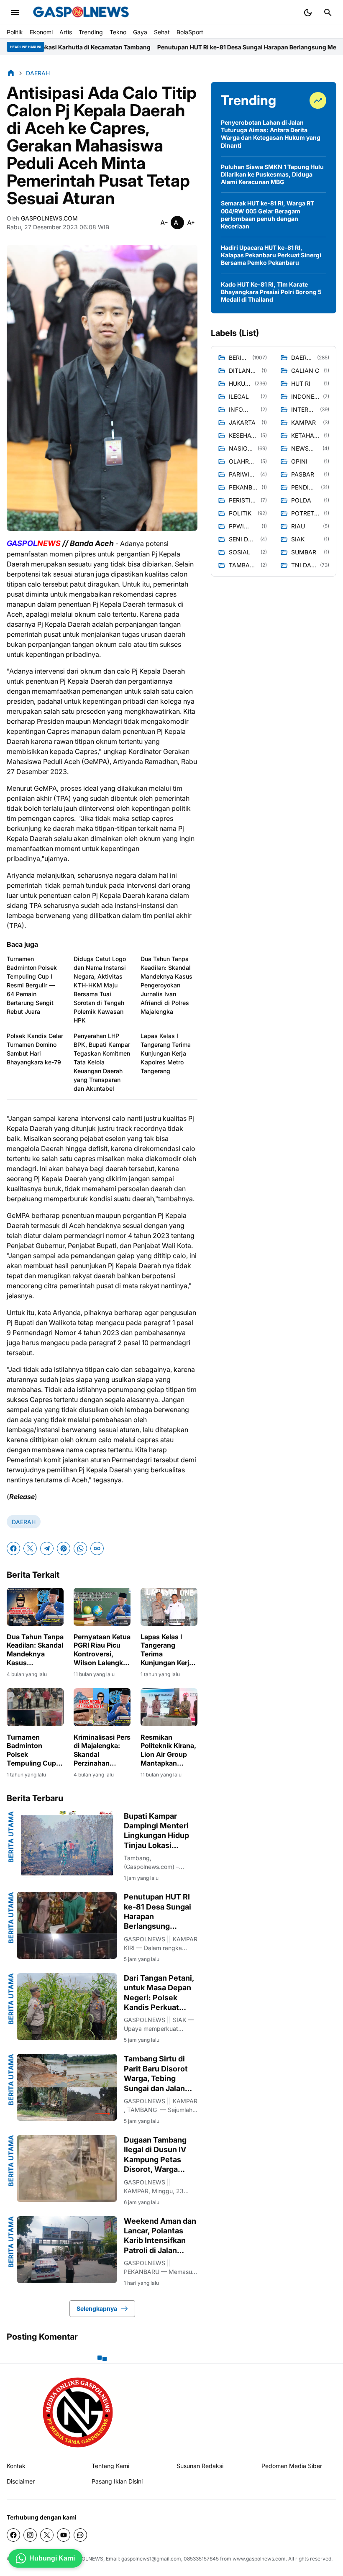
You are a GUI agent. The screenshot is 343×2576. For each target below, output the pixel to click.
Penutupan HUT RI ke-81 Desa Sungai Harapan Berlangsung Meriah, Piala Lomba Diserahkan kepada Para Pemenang (160, 1912)
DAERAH (24, 1522)
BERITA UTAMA (11, 1837)
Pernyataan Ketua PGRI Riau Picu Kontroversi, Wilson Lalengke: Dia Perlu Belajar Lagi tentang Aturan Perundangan (102, 1650)
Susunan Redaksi (200, 2466)
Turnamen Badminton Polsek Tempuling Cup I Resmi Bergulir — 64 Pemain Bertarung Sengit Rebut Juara (32, 985)
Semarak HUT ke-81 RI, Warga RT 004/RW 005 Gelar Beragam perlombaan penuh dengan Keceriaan (267, 215)
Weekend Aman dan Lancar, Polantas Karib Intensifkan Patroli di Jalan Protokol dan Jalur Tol (160, 2236)
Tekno (118, 32)
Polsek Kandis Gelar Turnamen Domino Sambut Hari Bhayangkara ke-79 (35, 1049)
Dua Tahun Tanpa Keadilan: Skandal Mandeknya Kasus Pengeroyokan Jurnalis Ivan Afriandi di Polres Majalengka (166, 985)
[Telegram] (47, 1548)
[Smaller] (164, 223)
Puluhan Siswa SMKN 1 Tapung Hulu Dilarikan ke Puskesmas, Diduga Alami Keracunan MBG (272, 174)
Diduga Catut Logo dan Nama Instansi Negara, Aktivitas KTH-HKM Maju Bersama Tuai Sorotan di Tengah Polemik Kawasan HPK (100, 989)
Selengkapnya (97, 2308)
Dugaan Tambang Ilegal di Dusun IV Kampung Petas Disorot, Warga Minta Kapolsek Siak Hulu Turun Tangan (161, 2155)
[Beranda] (11, 73)
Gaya (140, 32)
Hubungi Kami (52, 2558)
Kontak (16, 2466)
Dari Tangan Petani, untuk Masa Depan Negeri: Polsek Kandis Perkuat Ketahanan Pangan (159, 1993)
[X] (30, 1548)
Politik (15, 32)
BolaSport (190, 32)
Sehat (162, 32)
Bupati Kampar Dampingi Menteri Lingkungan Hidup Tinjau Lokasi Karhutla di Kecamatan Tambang (156, 1831)
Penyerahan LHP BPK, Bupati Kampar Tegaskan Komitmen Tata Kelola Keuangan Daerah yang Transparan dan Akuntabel (102, 1062)
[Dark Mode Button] (308, 13)
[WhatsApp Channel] (80, 2535)
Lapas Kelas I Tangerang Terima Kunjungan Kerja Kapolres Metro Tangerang (166, 1053)
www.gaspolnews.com (259, 2559)
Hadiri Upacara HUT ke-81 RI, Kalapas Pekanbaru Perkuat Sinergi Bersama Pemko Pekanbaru (271, 255)
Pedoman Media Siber (292, 2466)
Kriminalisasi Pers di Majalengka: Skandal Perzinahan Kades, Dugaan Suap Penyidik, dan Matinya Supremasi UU (102, 1750)
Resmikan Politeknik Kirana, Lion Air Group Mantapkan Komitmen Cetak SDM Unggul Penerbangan (168, 1750)
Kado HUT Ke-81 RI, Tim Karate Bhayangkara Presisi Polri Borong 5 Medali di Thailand (271, 292)
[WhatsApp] (80, 1548)
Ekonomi (41, 32)
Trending (91, 32)
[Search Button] (328, 13)
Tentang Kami (110, 2466)
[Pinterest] (64, 1548)
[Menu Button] (15, 13)
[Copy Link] (97, 1548)
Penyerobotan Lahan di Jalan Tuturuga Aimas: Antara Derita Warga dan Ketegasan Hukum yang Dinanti (271, 134)
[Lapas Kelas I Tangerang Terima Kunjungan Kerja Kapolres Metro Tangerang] (169, 1607)
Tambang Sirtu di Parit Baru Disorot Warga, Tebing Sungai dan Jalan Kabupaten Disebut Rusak (159, 2074)
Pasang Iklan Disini (117, 2481)
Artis (66, 32)
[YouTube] (64, 2535)
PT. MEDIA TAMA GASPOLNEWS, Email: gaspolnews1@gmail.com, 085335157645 (122, 2559)
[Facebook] (13, 1548)
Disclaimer (21, 2481)
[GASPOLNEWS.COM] (81, 13)
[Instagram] (30, 2535)
